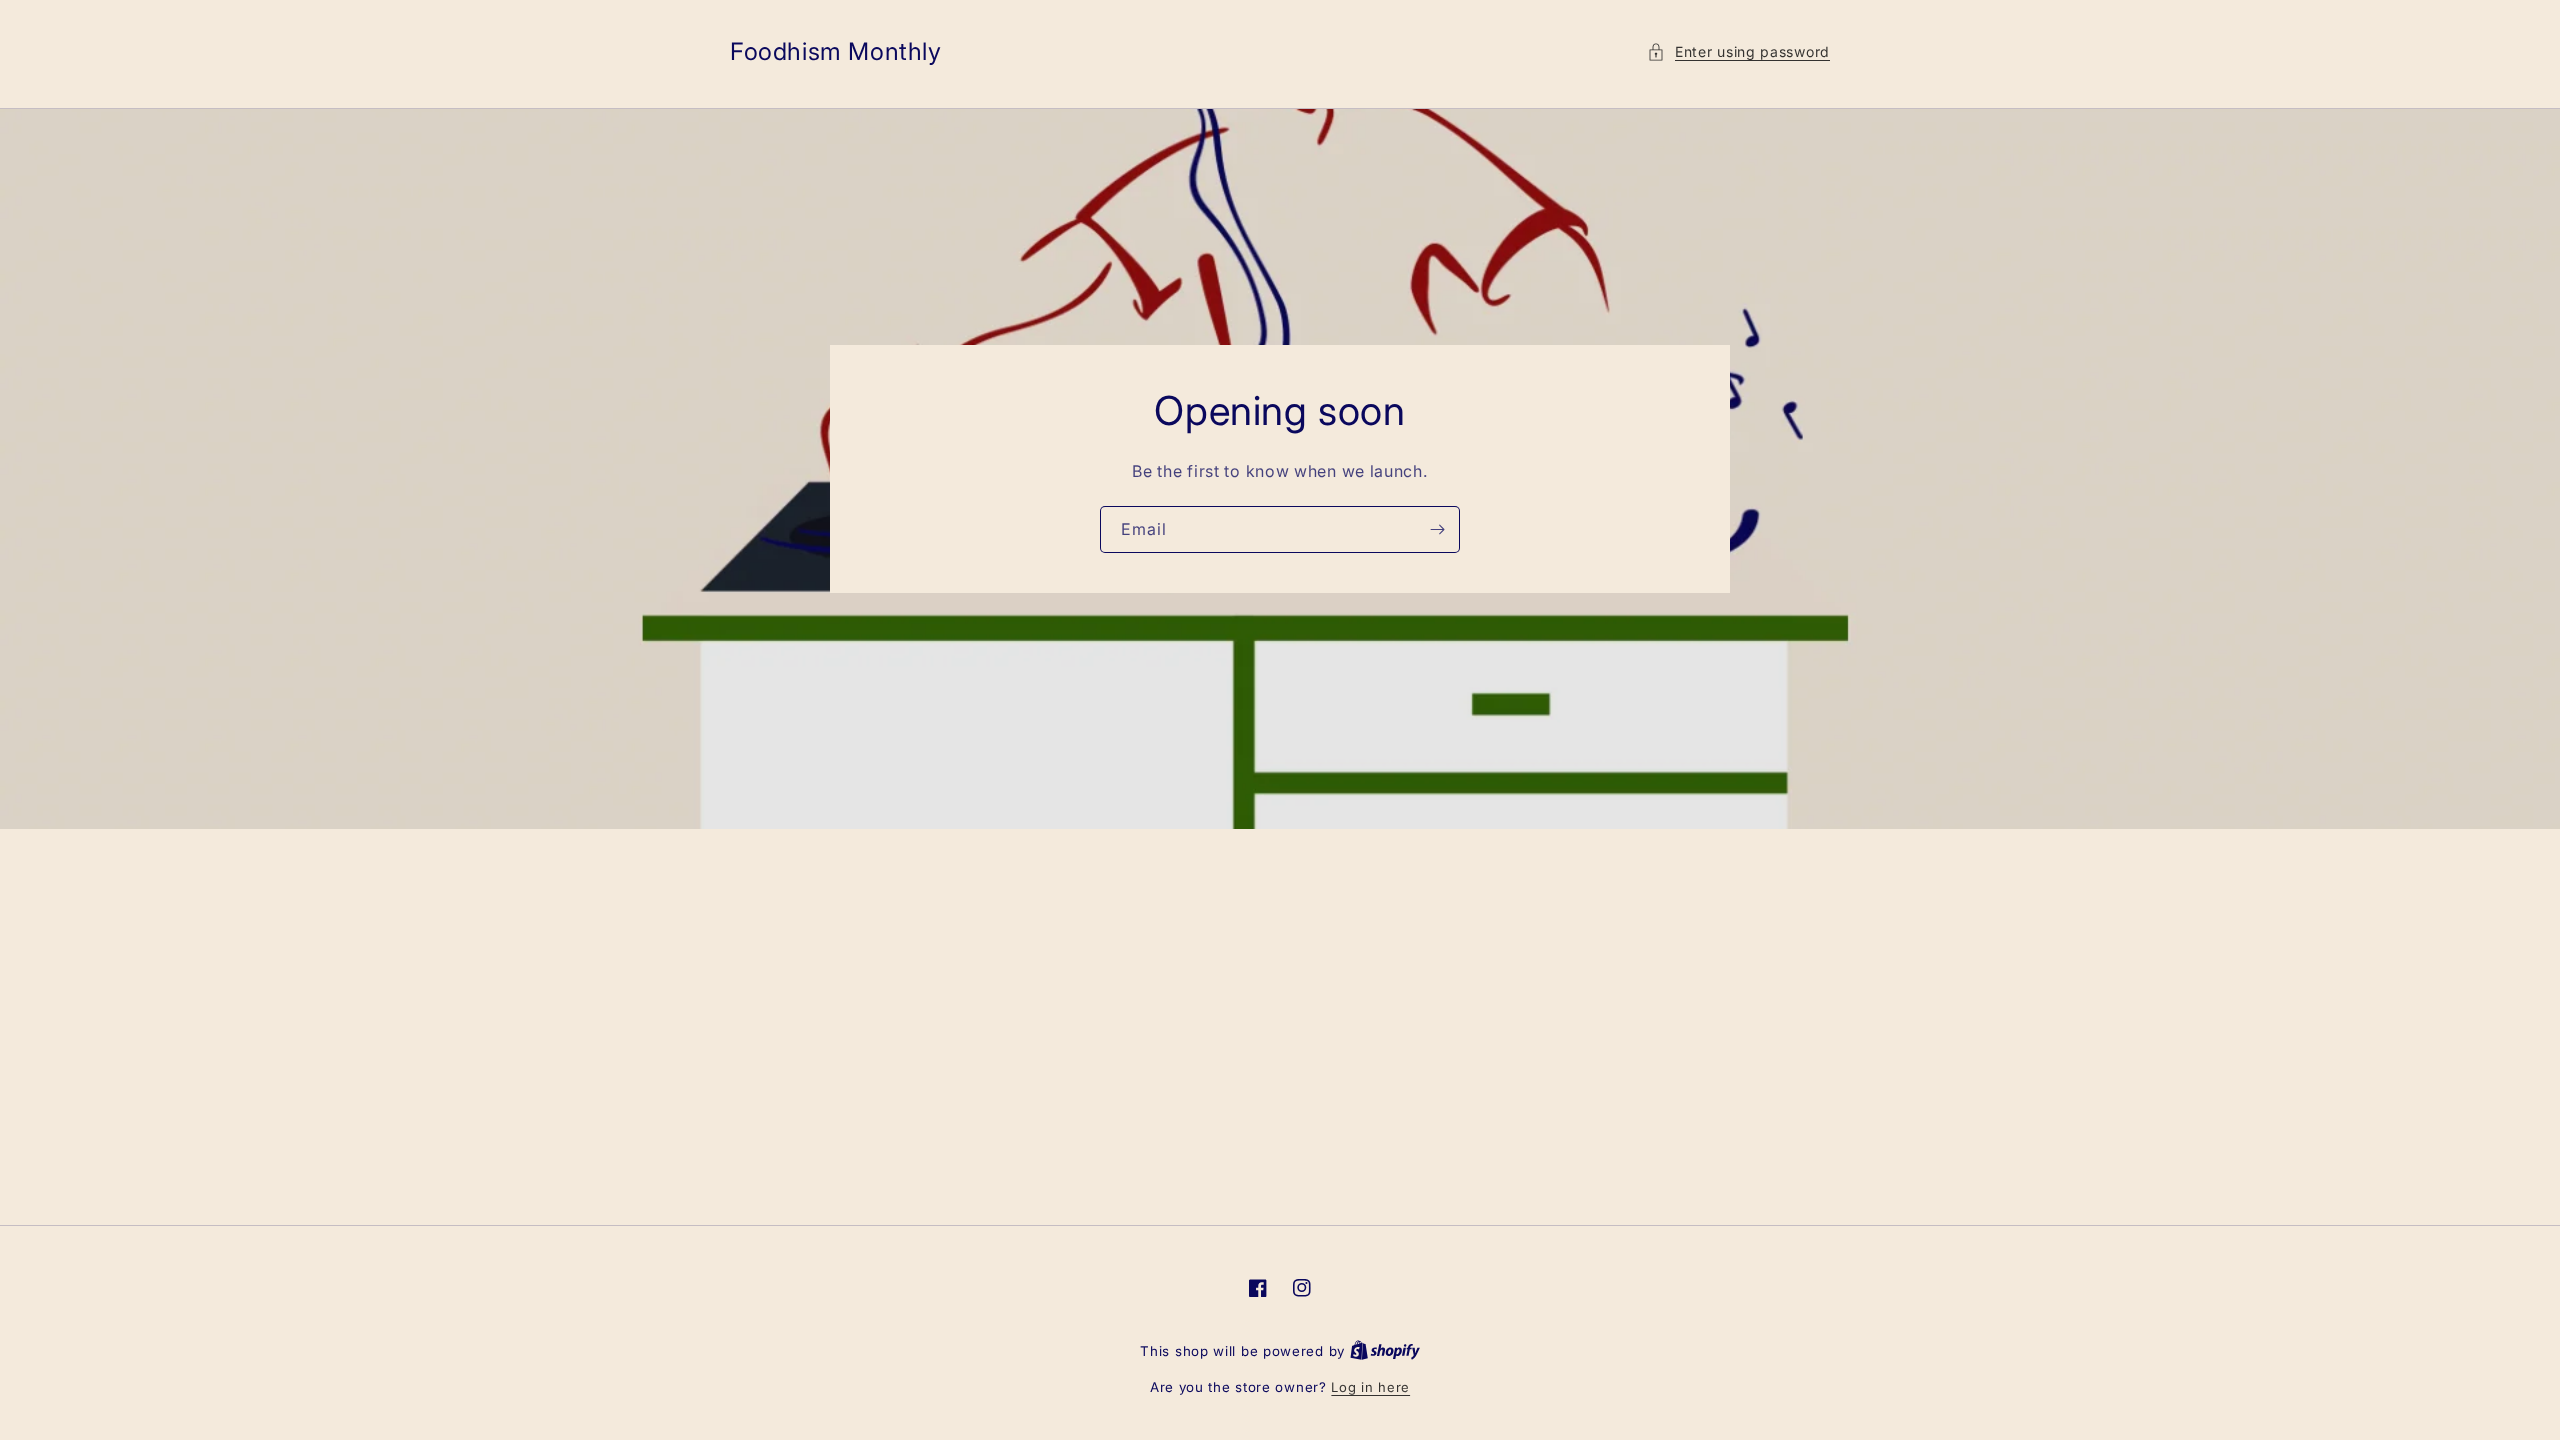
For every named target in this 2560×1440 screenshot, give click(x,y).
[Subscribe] (1437, 529)
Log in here (1370, 1387)
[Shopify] (1385, 1351)
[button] (1738, 51)
